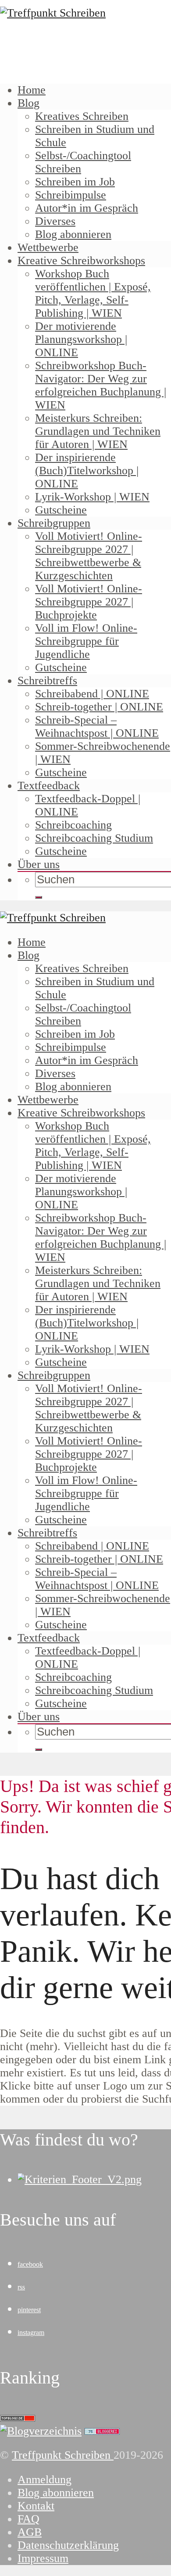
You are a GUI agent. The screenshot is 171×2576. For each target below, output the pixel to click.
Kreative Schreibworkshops (81, 261)
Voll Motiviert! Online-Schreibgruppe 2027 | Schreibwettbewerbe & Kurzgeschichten (89, 556)
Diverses (55, 221)
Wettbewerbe (48, 247)
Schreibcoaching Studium (94, 838)
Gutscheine (61, 510)
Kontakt (36, 2506)
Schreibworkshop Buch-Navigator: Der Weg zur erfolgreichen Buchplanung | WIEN (101, 385)
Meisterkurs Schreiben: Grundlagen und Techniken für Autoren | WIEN (98, 431)
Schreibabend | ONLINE (92, 694)
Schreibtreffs (47, 681)
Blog (28, 103)
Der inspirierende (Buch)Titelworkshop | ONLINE (87, 471)
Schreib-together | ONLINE (99, 707)
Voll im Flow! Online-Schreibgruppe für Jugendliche (86, 641)
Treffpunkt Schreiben (63, 2455)
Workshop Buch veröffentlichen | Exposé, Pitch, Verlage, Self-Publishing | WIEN (93, 293)
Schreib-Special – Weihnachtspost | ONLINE (97, 726)
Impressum (43, 2558)
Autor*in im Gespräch (87, 208)
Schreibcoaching (73, 825)
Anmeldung (45, 2480)
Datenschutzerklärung (68, 2545)
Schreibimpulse (71, 195)
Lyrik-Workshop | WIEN (92, 497)
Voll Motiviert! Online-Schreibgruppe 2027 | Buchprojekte (89, 602)
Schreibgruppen (54, 523)
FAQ (28, 2519)
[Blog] (41, 2431)
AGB (30, 2532)
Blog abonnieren (73, 234)
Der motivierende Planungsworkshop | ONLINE (81, 339)
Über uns (39, 864)
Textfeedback (49, 786)
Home (32, 90)
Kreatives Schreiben (82, 116)
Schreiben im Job (75, 182)
